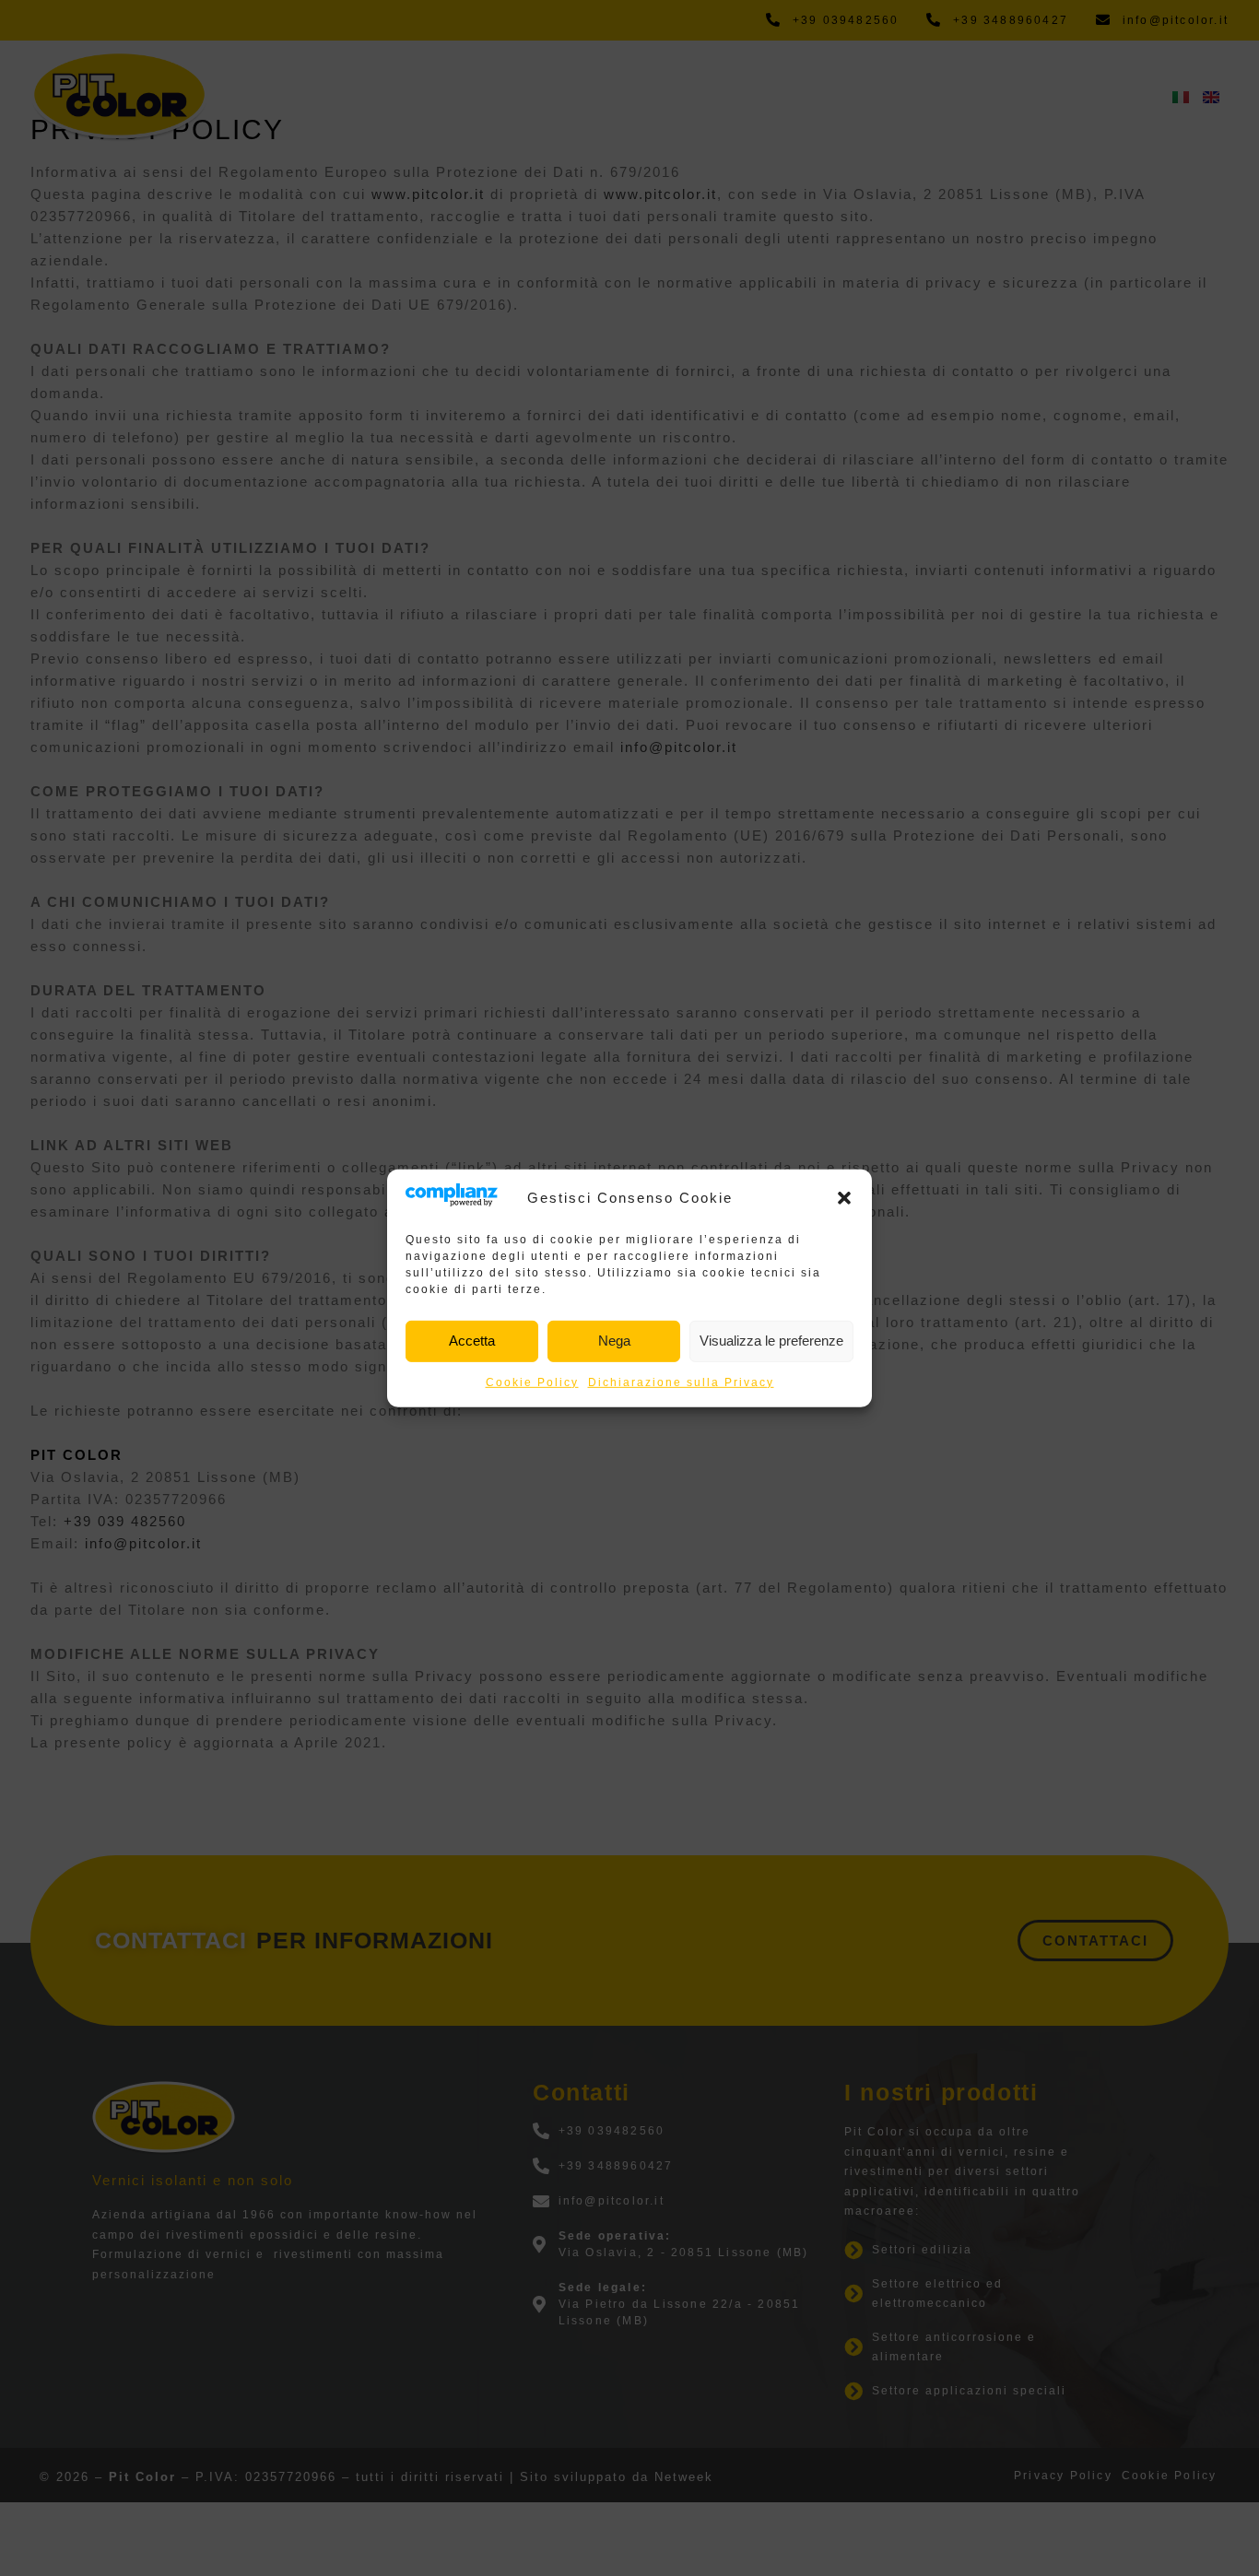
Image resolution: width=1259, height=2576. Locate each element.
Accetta (472, 1341)
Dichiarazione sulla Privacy (681, 1382)
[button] (844, 1197)
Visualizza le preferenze (771, 1341)
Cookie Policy (532, 1382)
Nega (614, 1341)
